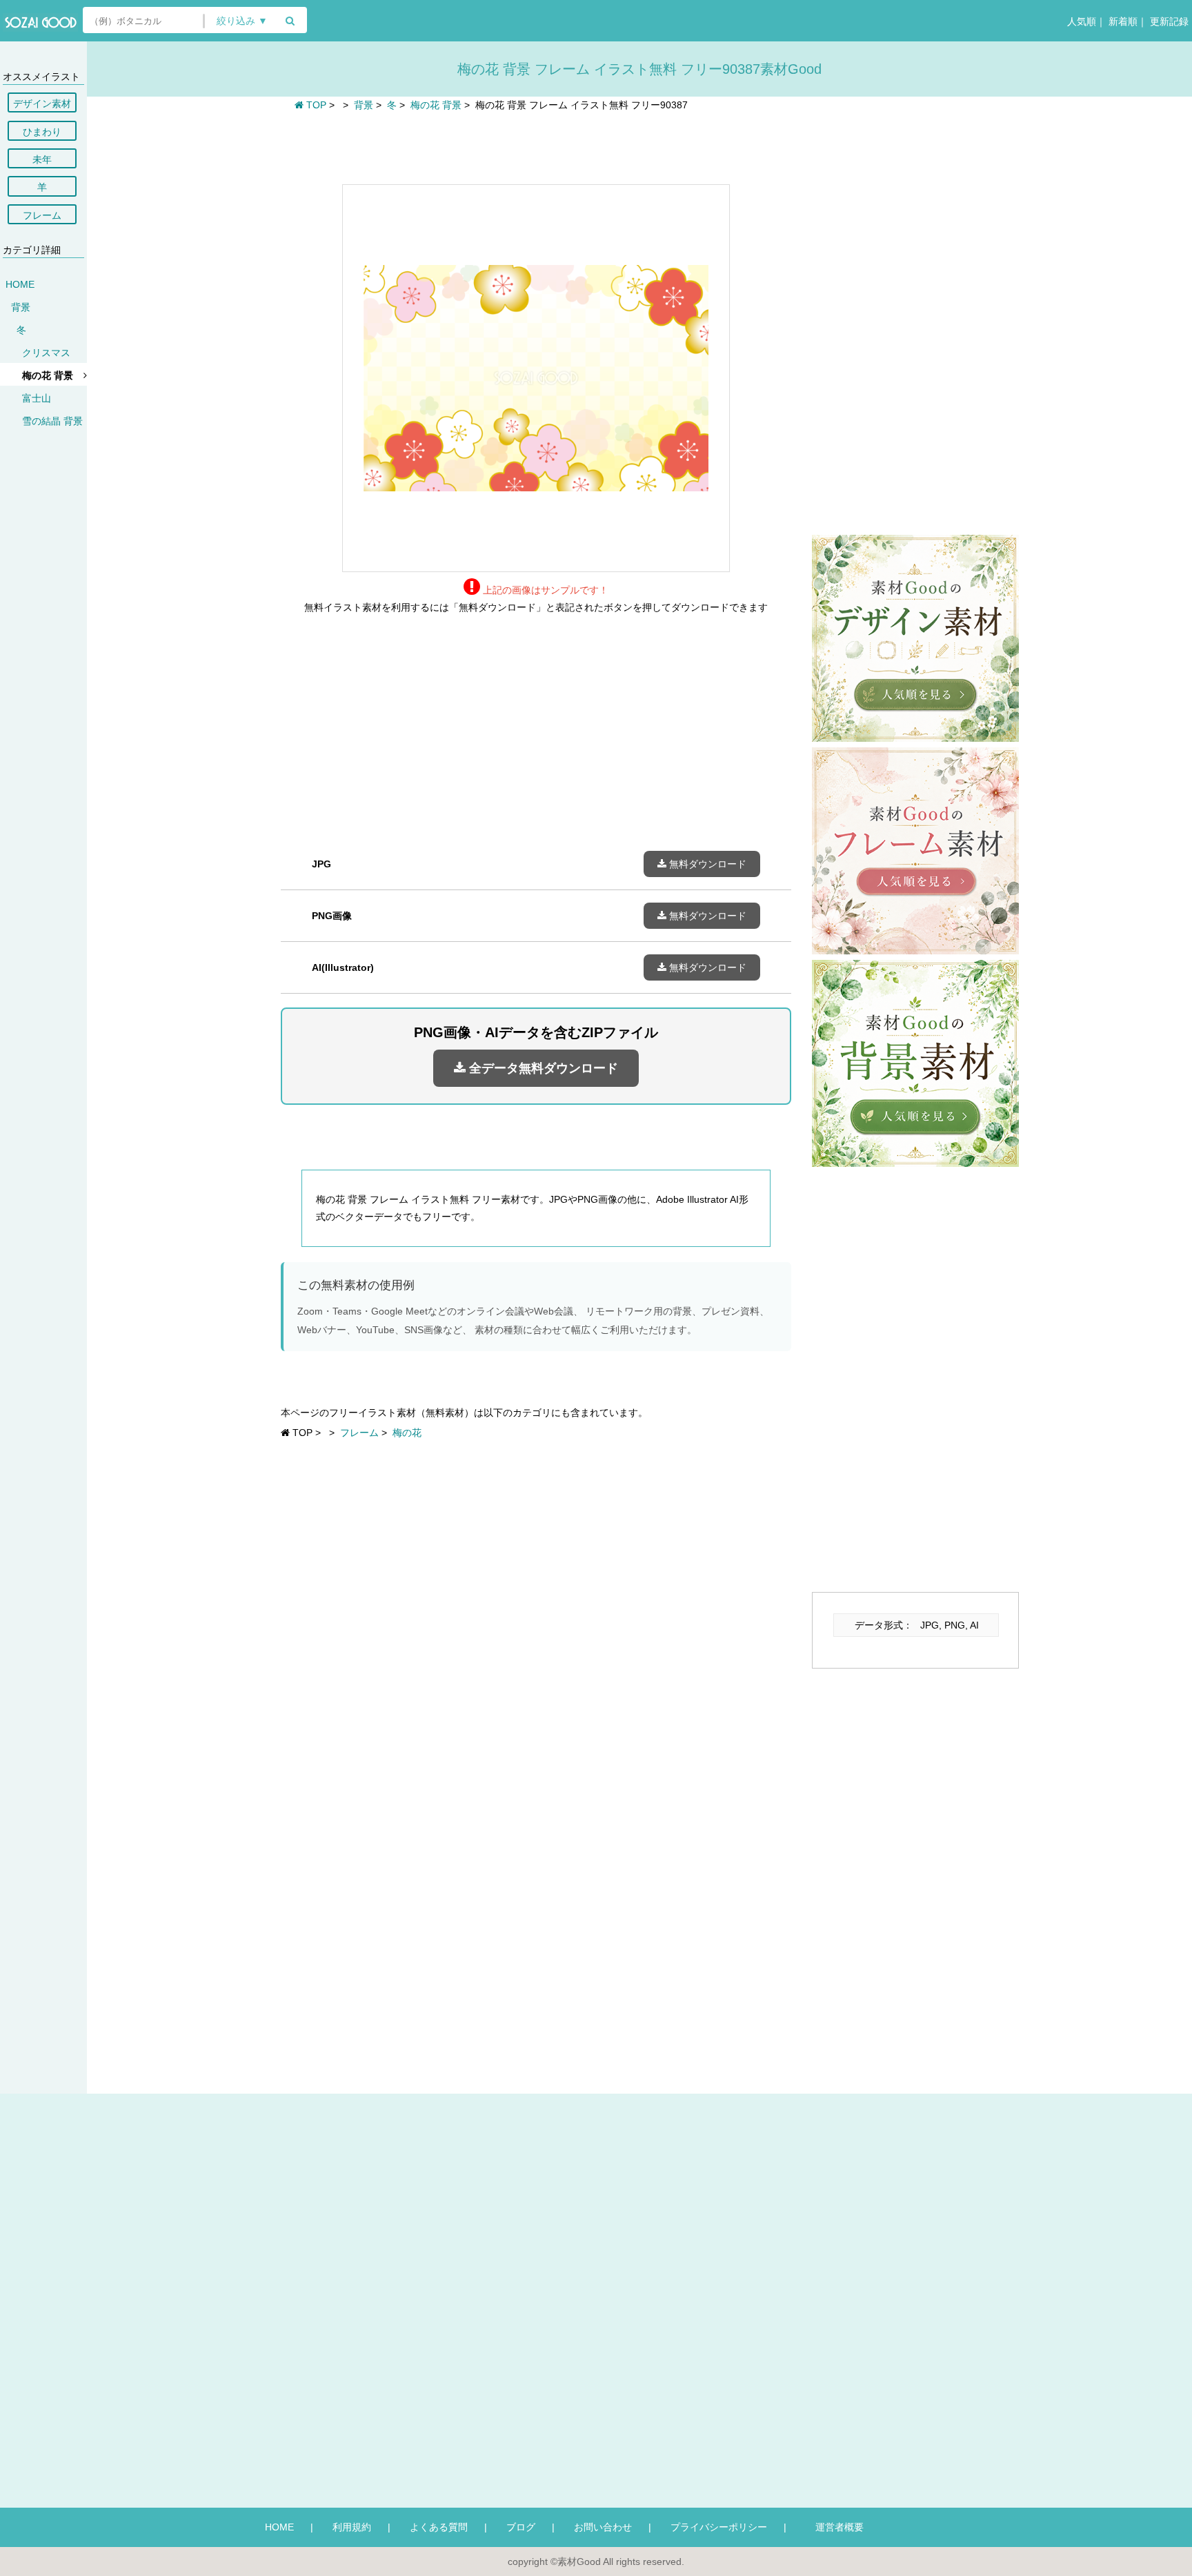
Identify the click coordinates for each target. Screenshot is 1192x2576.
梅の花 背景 (48, 375)
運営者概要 (835, 2527)
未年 (42, 159)
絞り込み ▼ (242, 21)
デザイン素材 (42, 104)
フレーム (42, 215)
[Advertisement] (536, 146)
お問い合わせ (603, 2527)
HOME (20, 284)
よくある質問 (439, 2527)
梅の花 (407, 1433)
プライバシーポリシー (719, 2527)
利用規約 (352, 2527)
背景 (21, 307)
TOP (315, 105)
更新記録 (1168, 21)
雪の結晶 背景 (52, 421)
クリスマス (46, 353)
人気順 (1080, 21)
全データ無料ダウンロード (542, 1068)
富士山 (37, 398)
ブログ (521, 2527)
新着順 (1122, 21)
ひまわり (42, 132)
